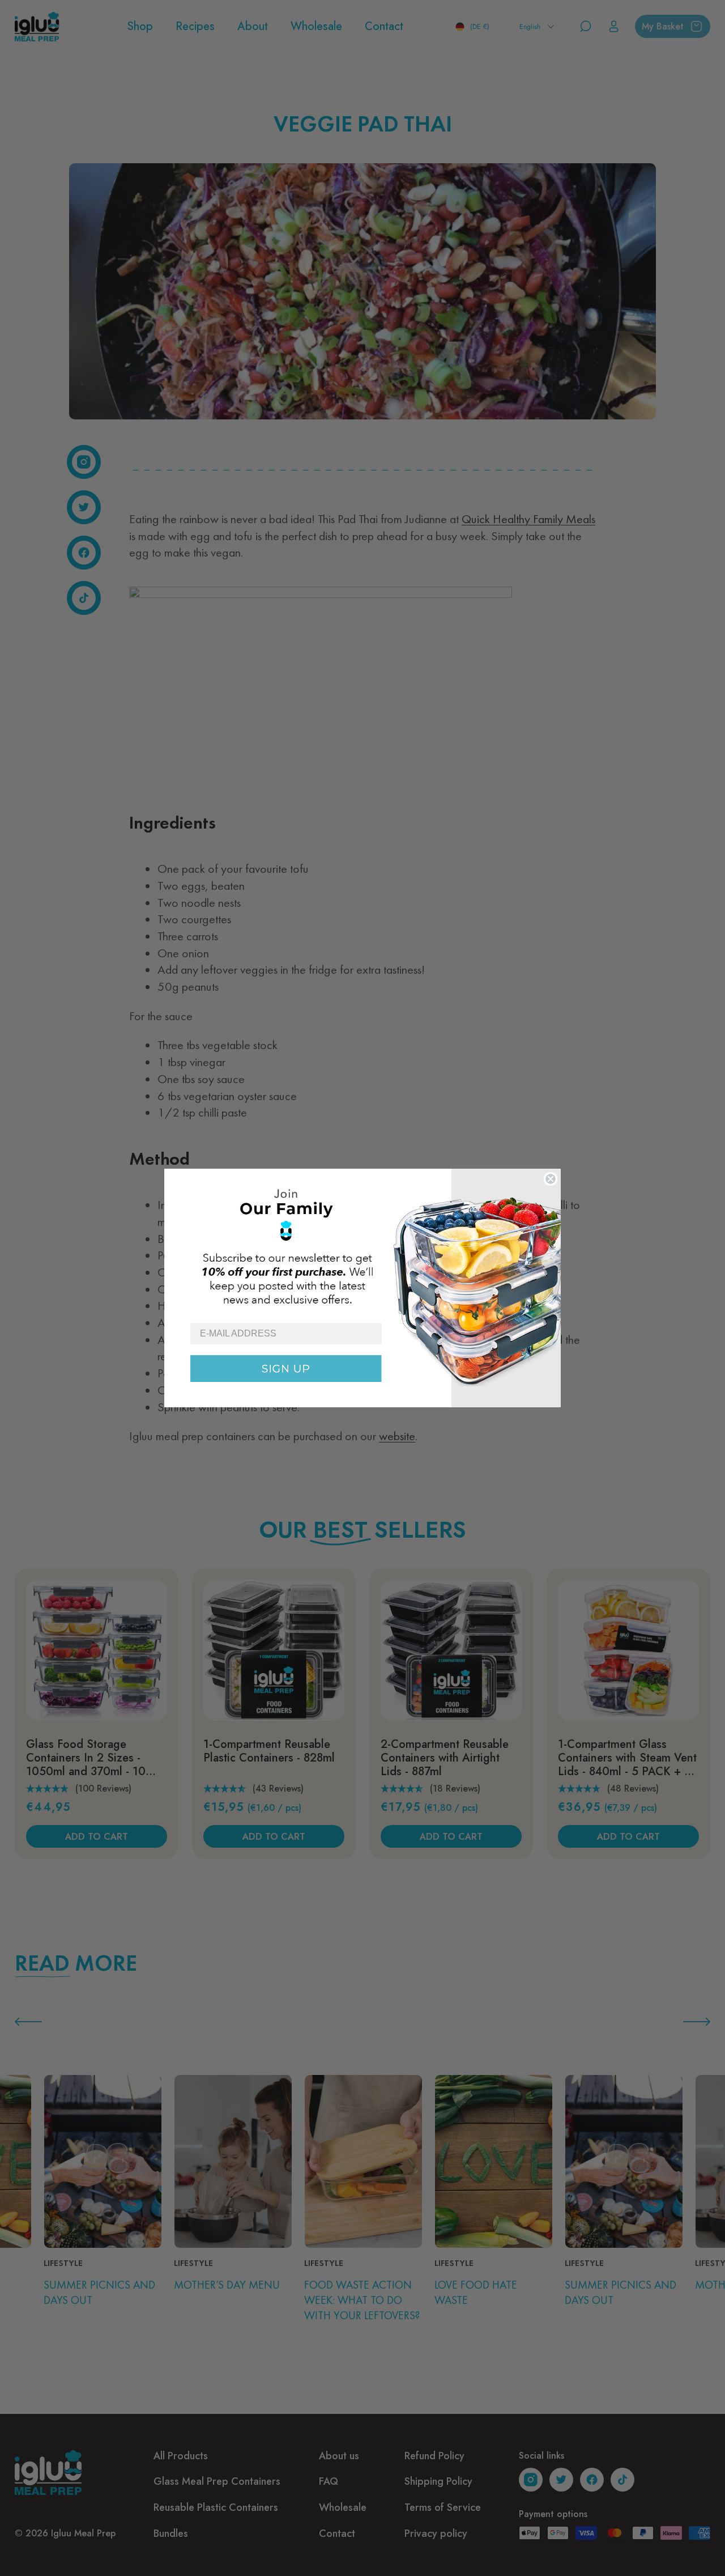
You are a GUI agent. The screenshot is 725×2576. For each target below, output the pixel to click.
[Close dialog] (551, 1179)
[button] (362, 1245)
